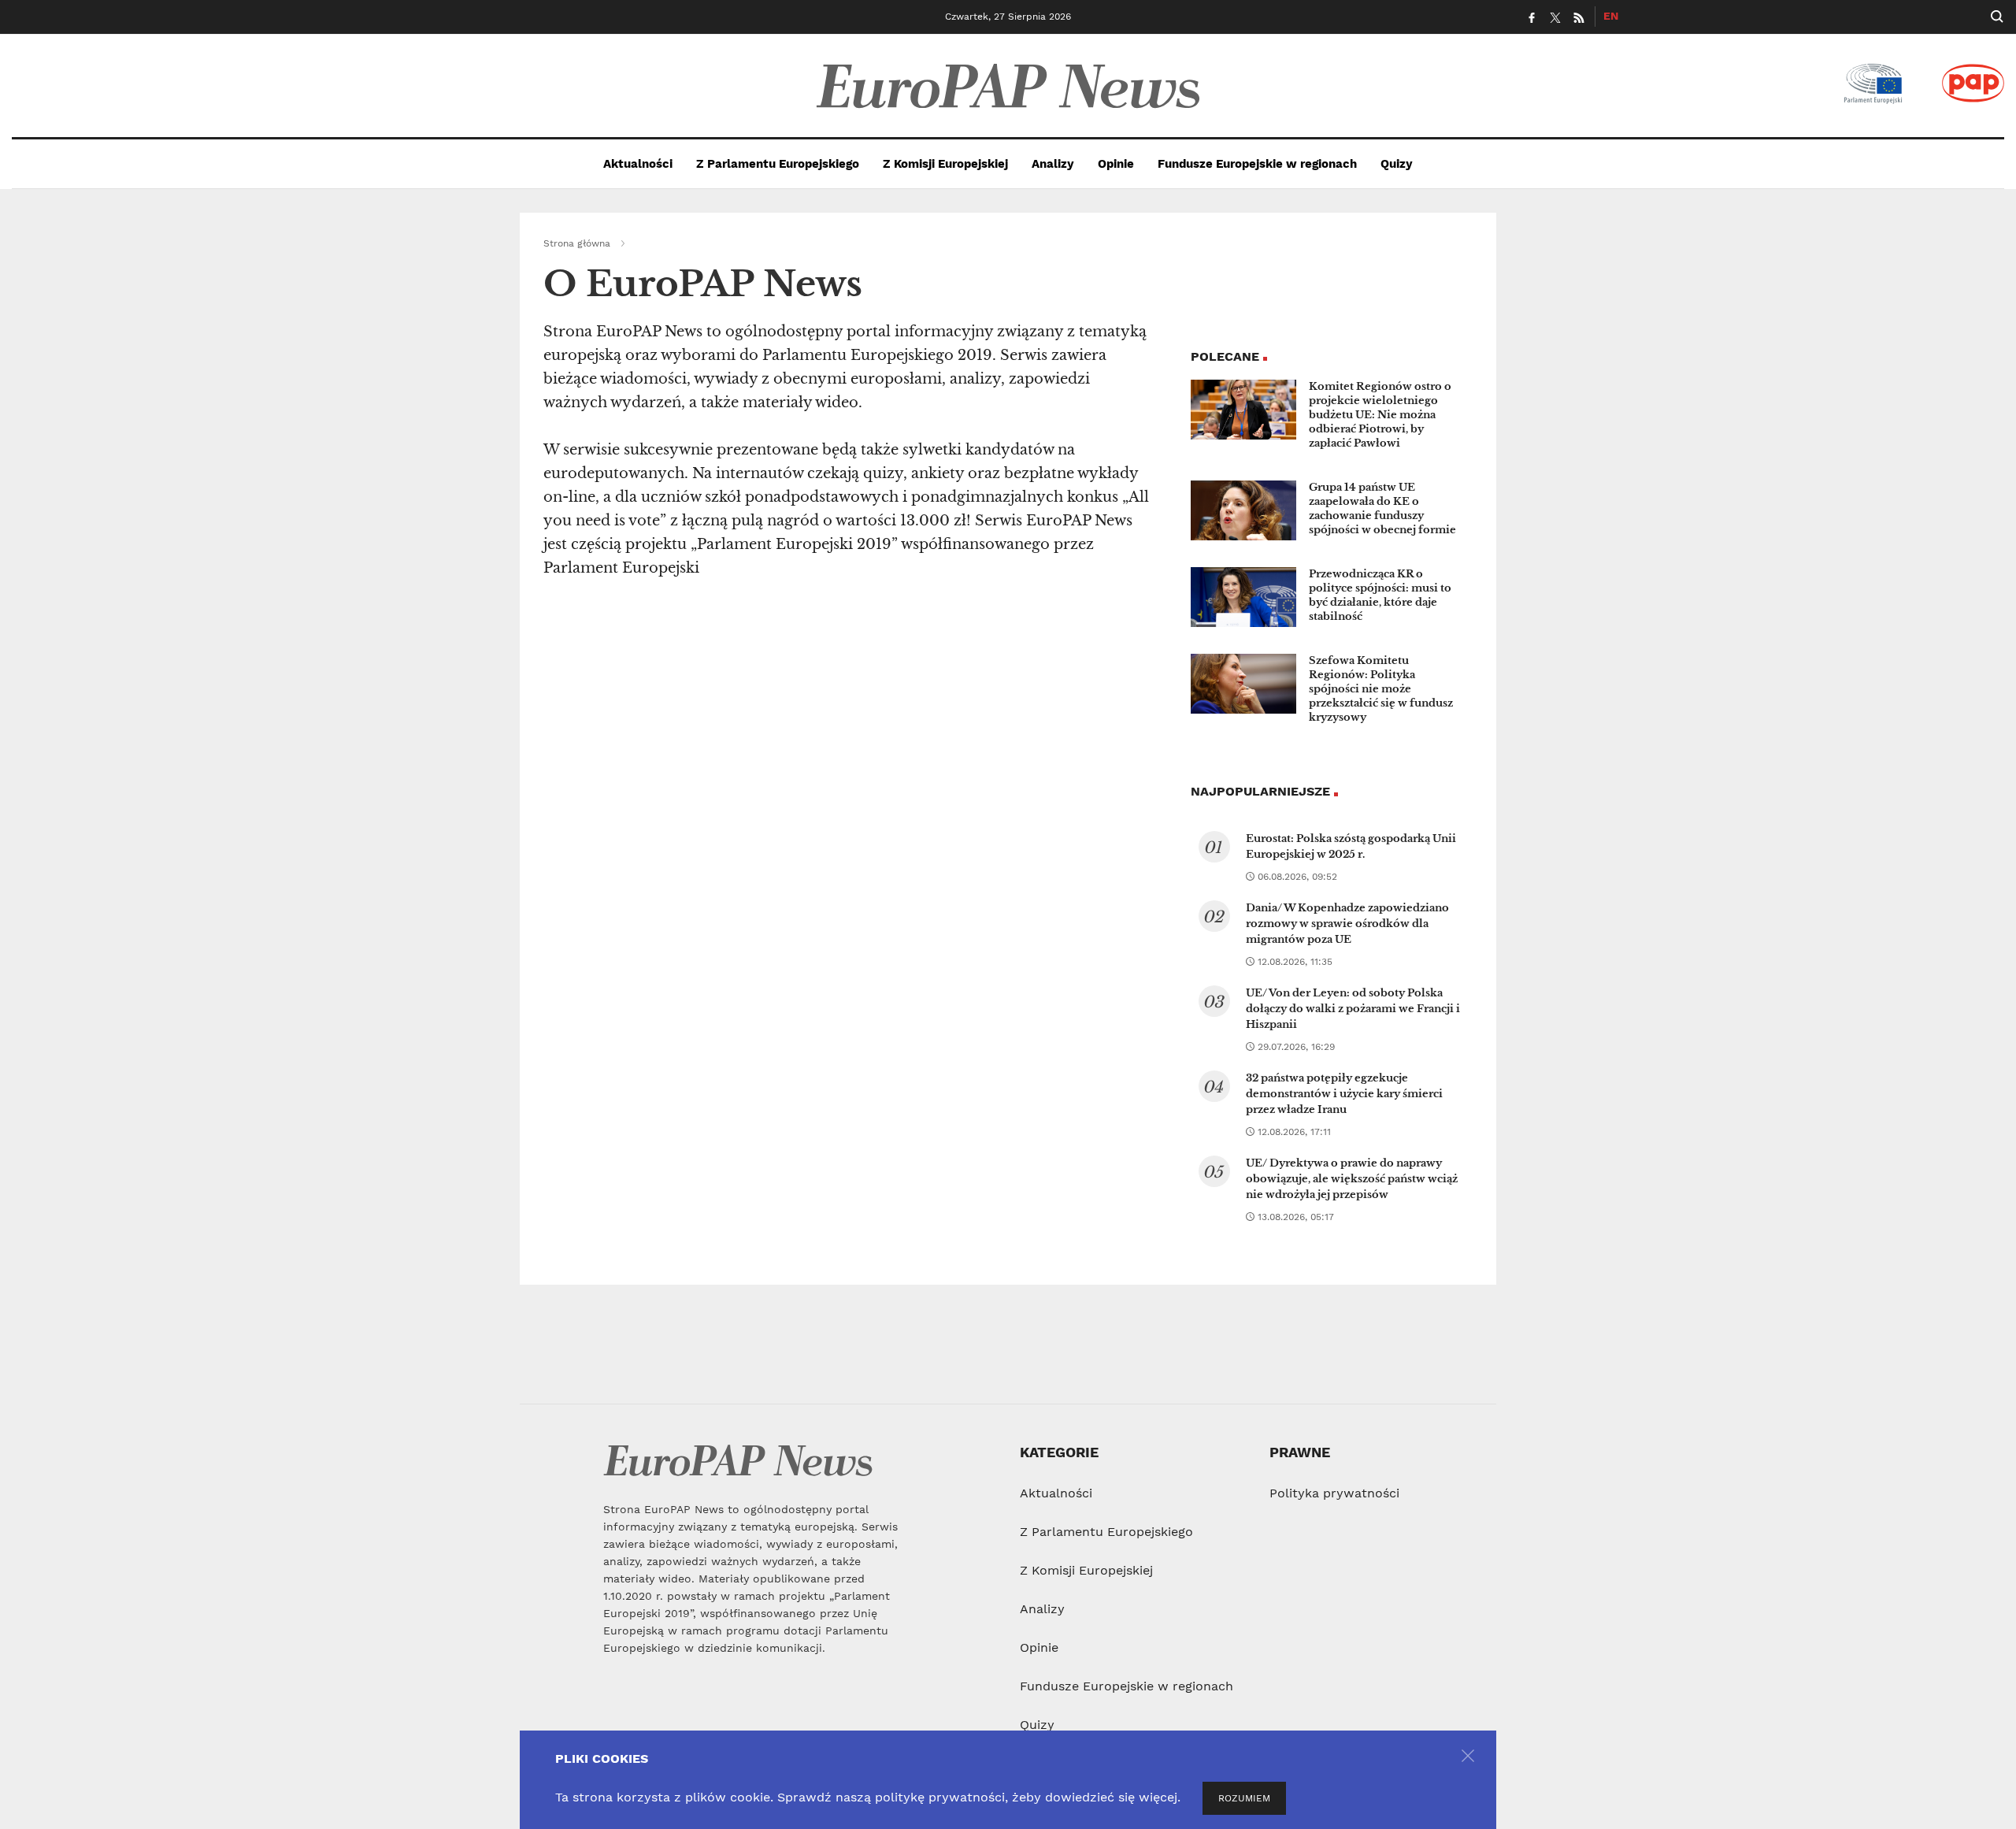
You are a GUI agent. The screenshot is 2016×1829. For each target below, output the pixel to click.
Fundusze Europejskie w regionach (1257, 164)
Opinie (1116, 164)
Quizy (1397, 164)
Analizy (1053, 164)
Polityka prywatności (1334, 1493)
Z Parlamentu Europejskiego (778, 164)
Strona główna (577, 243)
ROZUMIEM (1244, 1798)
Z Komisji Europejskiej (945, 164)
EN (1611, 16)
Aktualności (638, 164)
